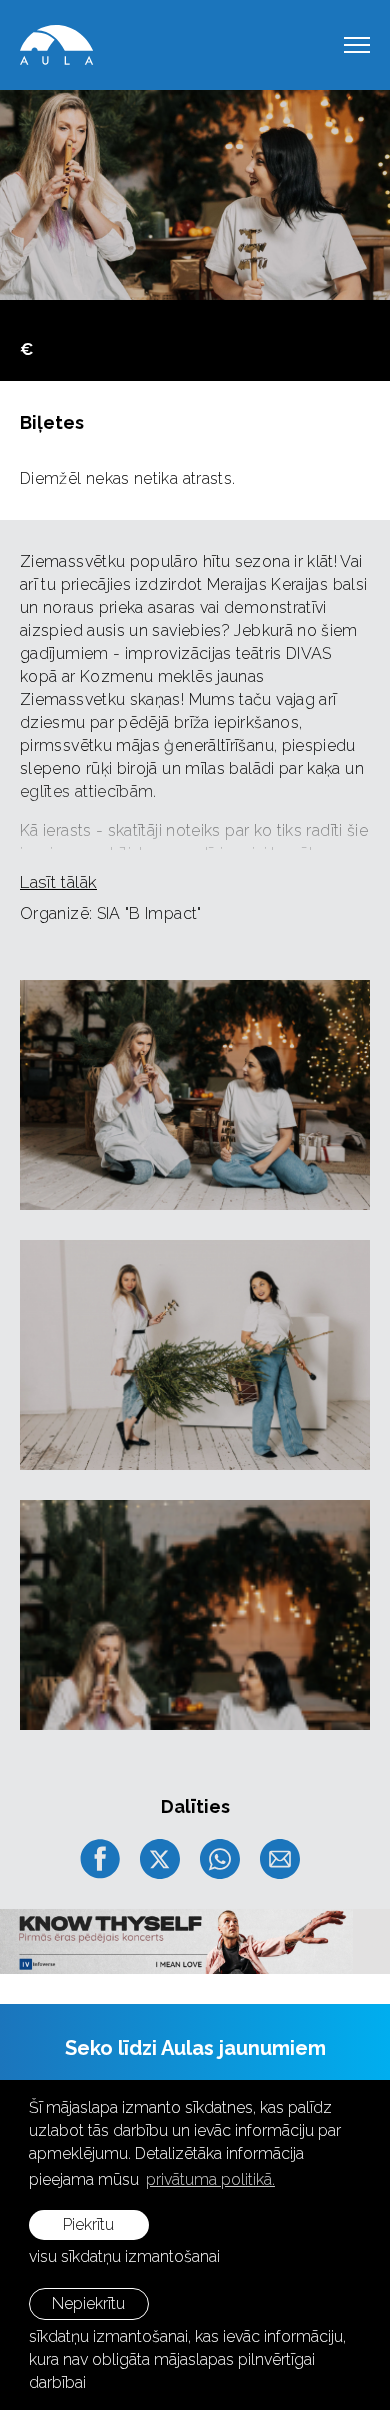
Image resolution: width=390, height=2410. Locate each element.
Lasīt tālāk (58, 882)
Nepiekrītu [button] (88, 2303)
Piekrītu (88, 2224)
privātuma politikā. (210, 2179)
